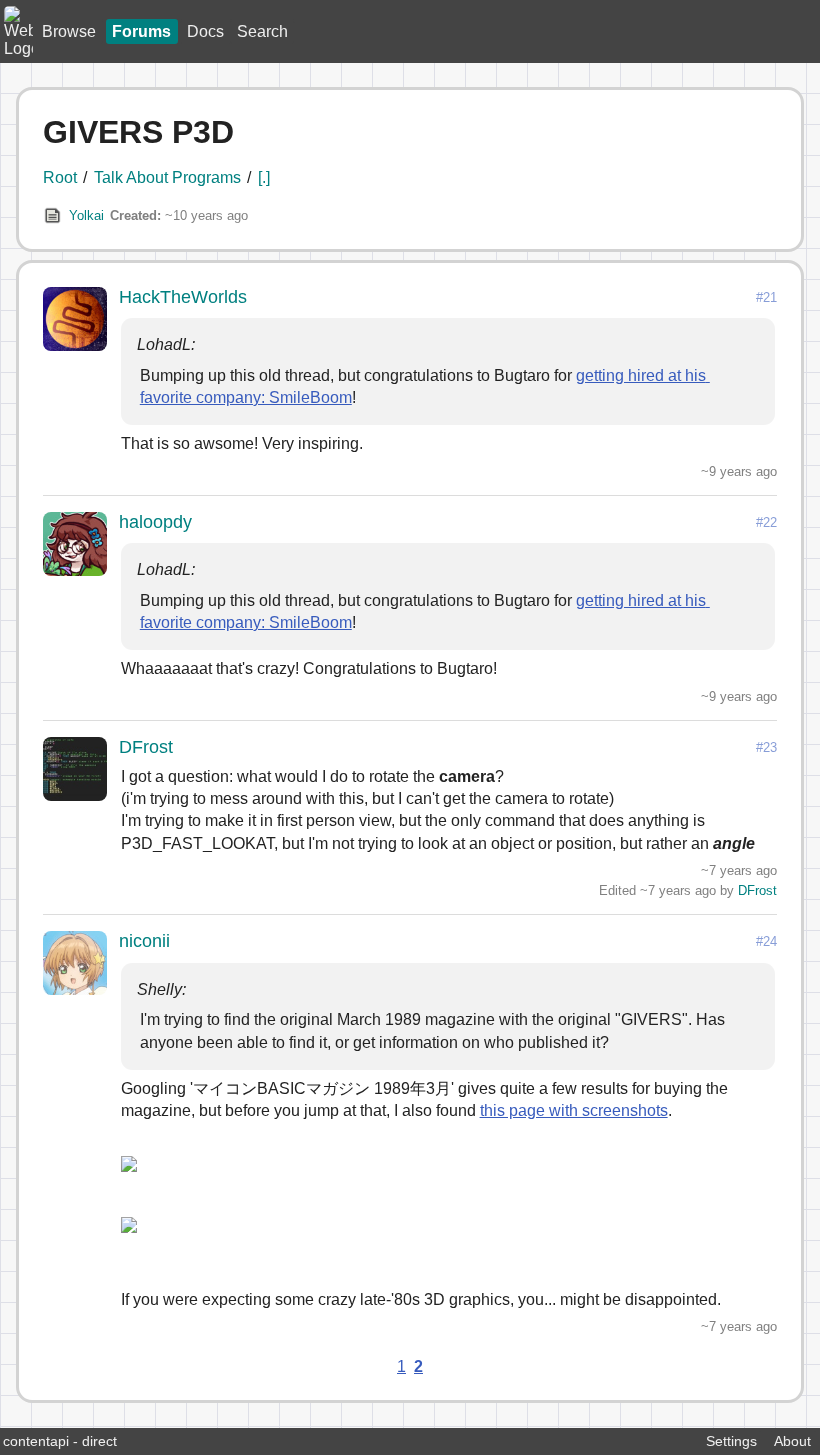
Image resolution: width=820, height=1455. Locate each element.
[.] (264, 177)
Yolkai (86, 215)
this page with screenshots (574, 1110)
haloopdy (155, 522)
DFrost (146, 747)
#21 (766, 297)
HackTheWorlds (183, 297)
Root (60, 177)
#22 (766, 522)
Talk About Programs (167, 177)
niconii (144, 941)
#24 (766, 941)
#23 (766, 747)
